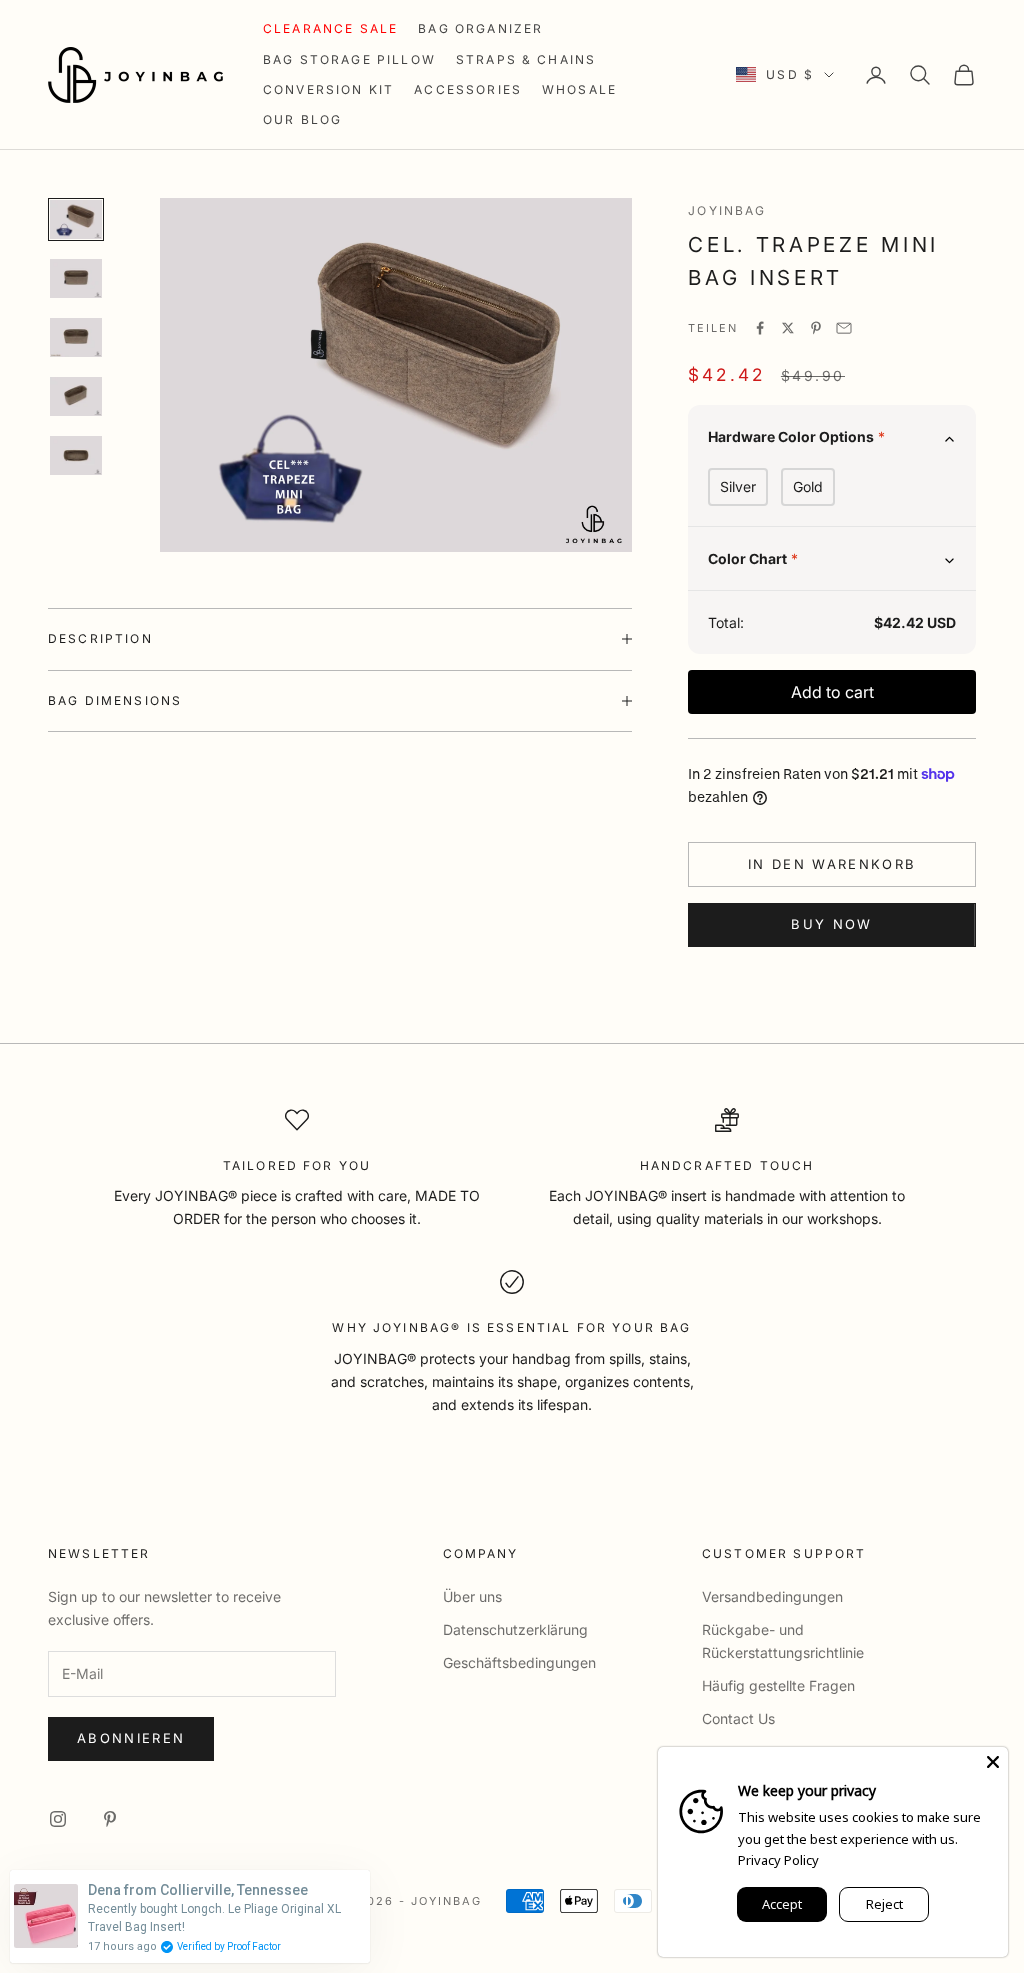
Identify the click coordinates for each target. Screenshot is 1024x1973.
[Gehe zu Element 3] (76, 337)
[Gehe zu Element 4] (76, 396)
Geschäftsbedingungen (519, 1662)
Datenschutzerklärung (515, 1629)
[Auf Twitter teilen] (788, 328)
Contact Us (738, 1718)
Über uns (472, 1596)
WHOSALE (579, 89)
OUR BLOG (302, 119)
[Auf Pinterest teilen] (816, 328)
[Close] (993, 1762)
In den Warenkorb (832, 864)
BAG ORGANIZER (480, 28)
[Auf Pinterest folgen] (110, 1819)
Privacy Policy (778, 1860)
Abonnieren (131, 1738)
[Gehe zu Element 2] (76, 278)
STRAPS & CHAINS (526, 59)
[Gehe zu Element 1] (76, 219)
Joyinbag (727, 210)
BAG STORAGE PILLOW (349, 59)
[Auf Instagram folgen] (58, 1819)
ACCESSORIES (468, 89)
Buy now (831, 924)
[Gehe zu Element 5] (76, 455)
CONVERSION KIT (328, 89)
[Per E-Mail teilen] (844, 328)
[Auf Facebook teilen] (760, 328)
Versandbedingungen (772, 1596)
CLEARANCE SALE (330, 28)
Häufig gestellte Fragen (778, 1685)
